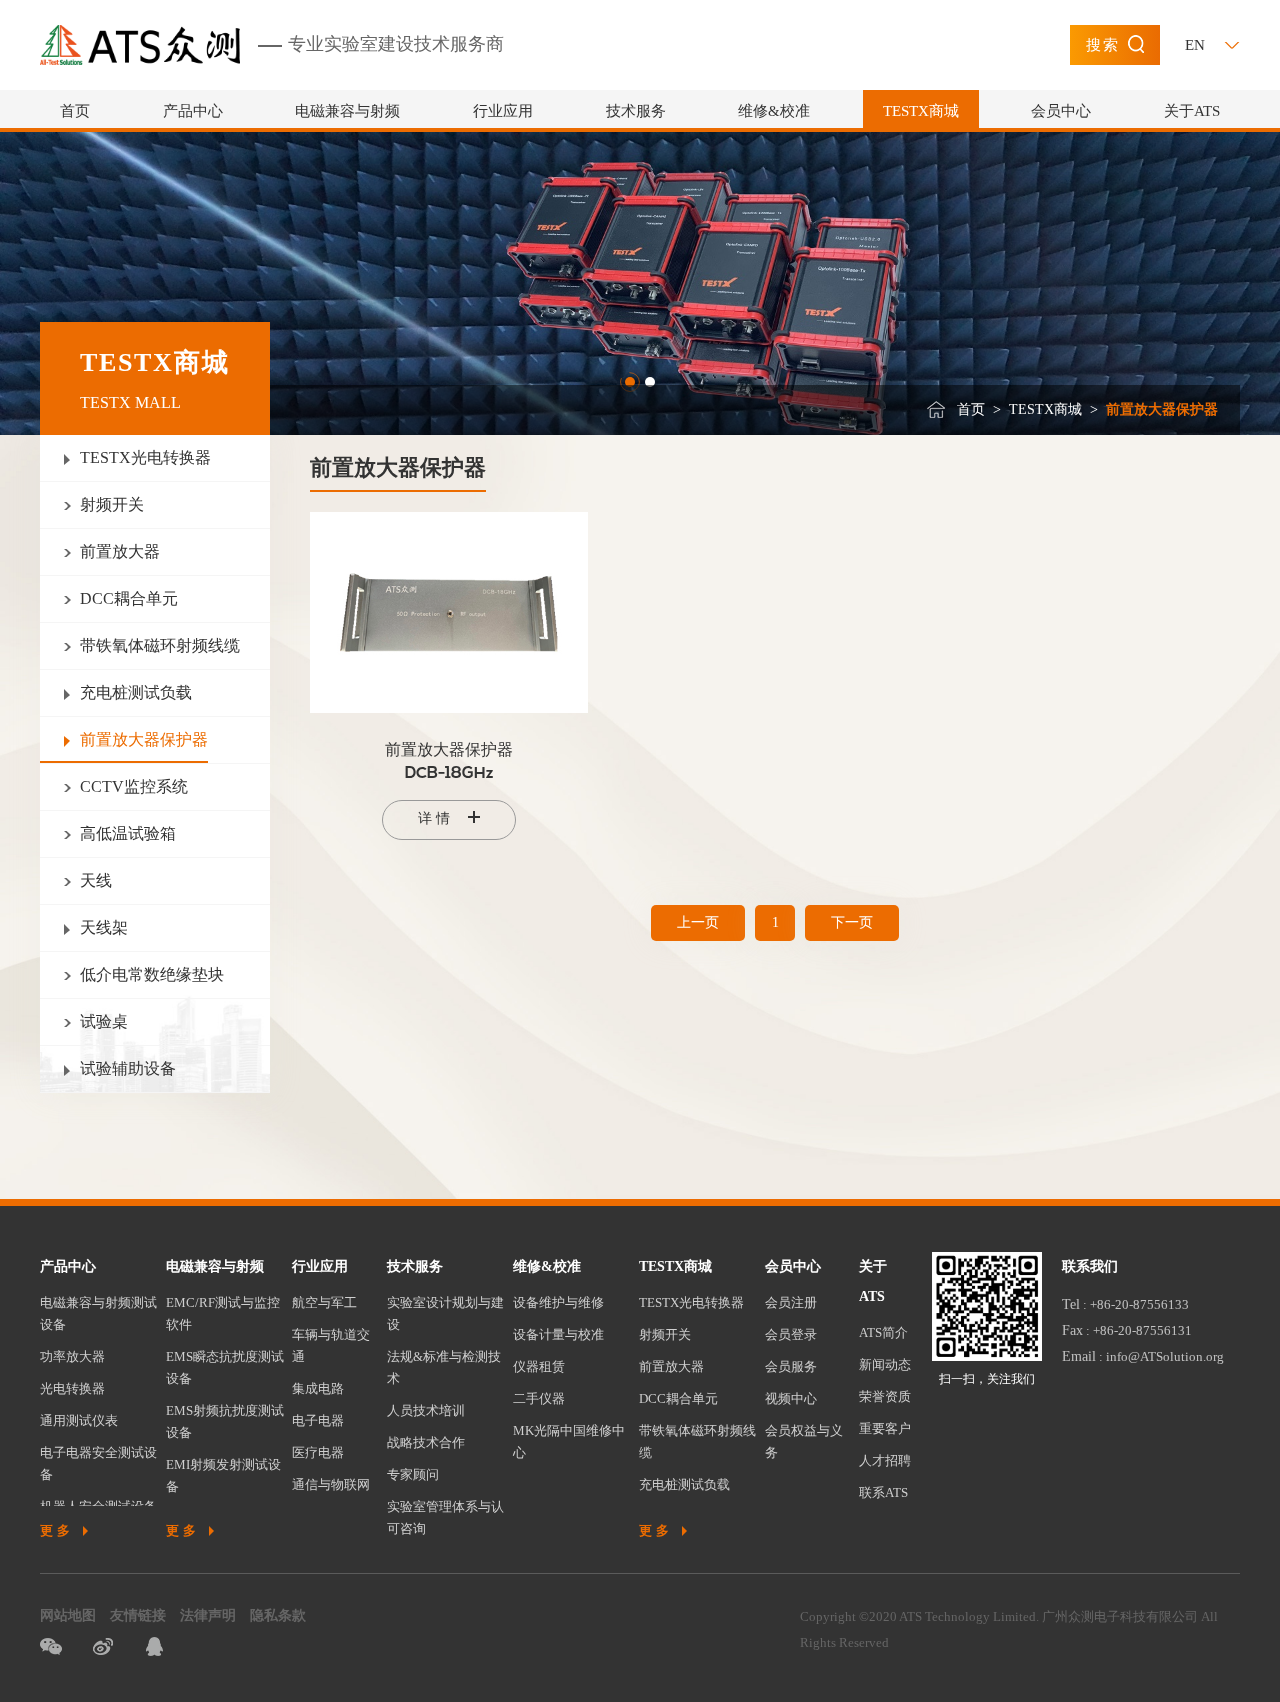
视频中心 (791, 1398)
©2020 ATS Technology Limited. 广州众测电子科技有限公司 (1028, 1616)
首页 (75, 111)
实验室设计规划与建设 (445, 1313)
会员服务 (791, 1366)
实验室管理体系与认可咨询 (445, 1517)
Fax (1072, 1330)
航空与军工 (324, 1302)
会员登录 (791, 1334)
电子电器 (318, 1420)
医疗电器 (318, 1452)
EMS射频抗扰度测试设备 (225, 1421)
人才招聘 (885, 1460)
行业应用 (503, 111)
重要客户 (885, 1428)
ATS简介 (883, 1332)
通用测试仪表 (79, 1420)
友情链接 (138, 1615)
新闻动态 (885, 1364)
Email (1079, 1356)
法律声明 (208, 1615)
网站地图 (68, 1615)
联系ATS (883, 1492)
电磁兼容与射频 (347, 111)
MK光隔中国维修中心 (569, 1441)
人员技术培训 (426, 1410)
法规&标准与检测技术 (444, 1367)
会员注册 (791, 1302)
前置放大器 (671, 1366)
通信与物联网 (331, 1484)
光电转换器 (72, 1388)
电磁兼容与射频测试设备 (98, 1313)
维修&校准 (774, 111)
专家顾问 (413, 1474)
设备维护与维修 (558, 1302)
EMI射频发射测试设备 (223, 1475)
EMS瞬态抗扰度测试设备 (225, 1367)
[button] (630, 382)
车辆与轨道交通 (331, 1345)
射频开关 (665, 1334)
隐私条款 (278, 1615)
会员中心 (1061, 111)
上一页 (698, 922)
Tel (1071, 1304)
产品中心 (193, 111)
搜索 (1103, 45)
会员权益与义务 (804, 1441)
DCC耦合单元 (678, 1398)
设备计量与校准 (558, 1334)
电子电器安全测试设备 (98, 1463)
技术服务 (636, 111)
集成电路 (318, 1388)
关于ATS (1192, 111)
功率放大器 (72, 1356)
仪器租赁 (539, 1366)
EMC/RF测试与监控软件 (223, 1313)
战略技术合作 (426, 1442)
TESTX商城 (921, 111)
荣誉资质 (885, 1396)
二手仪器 (539, 1398)
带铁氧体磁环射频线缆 (697, 1441)
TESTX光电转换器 (691, 1302)
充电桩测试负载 (684, 1484)
